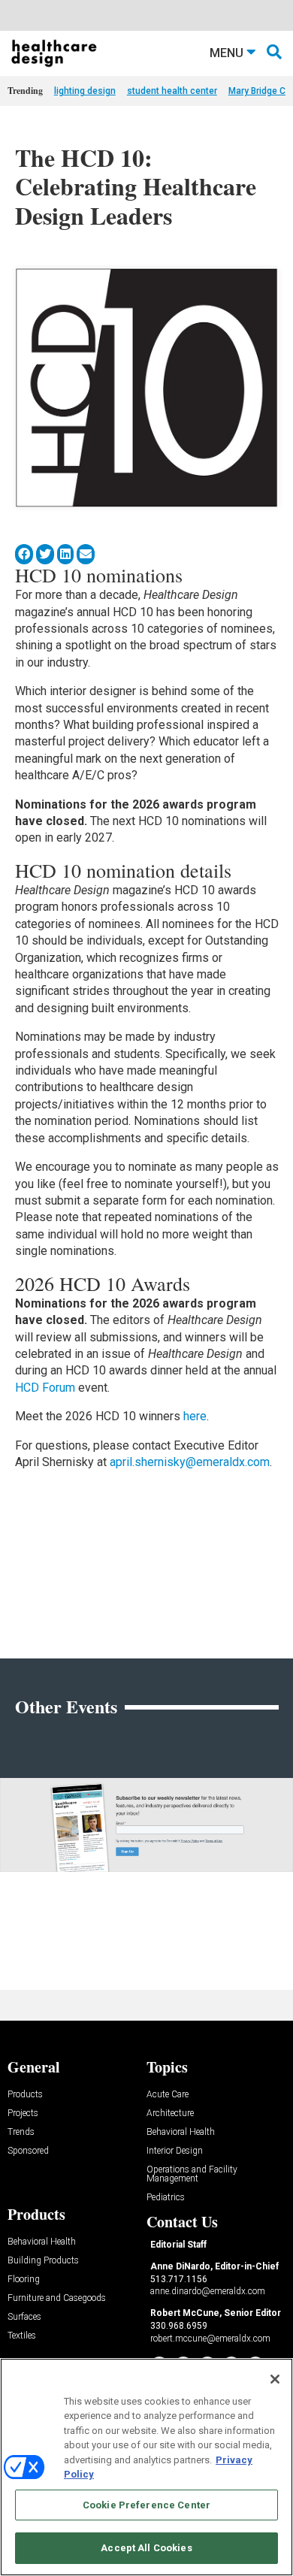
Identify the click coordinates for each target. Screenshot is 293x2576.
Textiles (22, 2336)
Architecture (170, 2113)
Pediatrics (166, 2198)
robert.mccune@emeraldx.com (210, 2339)
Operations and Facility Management (192, 2174)
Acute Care (168, 2095)
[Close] (275, 2379)
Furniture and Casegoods (57, 2298)
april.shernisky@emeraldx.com (190, 1462)
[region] (146, 2467)
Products (25, 2095)
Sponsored (28, 2151)
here (195, 1416)
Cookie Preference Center (146, 2505)
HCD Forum (45, 1388)
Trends (21, 2132)
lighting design (85, 91)
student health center (172, 91)
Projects (23, 2113)
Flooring (24, 2280)
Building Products (43, 2261)
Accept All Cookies (146, 2548)
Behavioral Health (181, 2132)
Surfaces (24, 2317)
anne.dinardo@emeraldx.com (208, 2291)
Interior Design (175, 2151)
